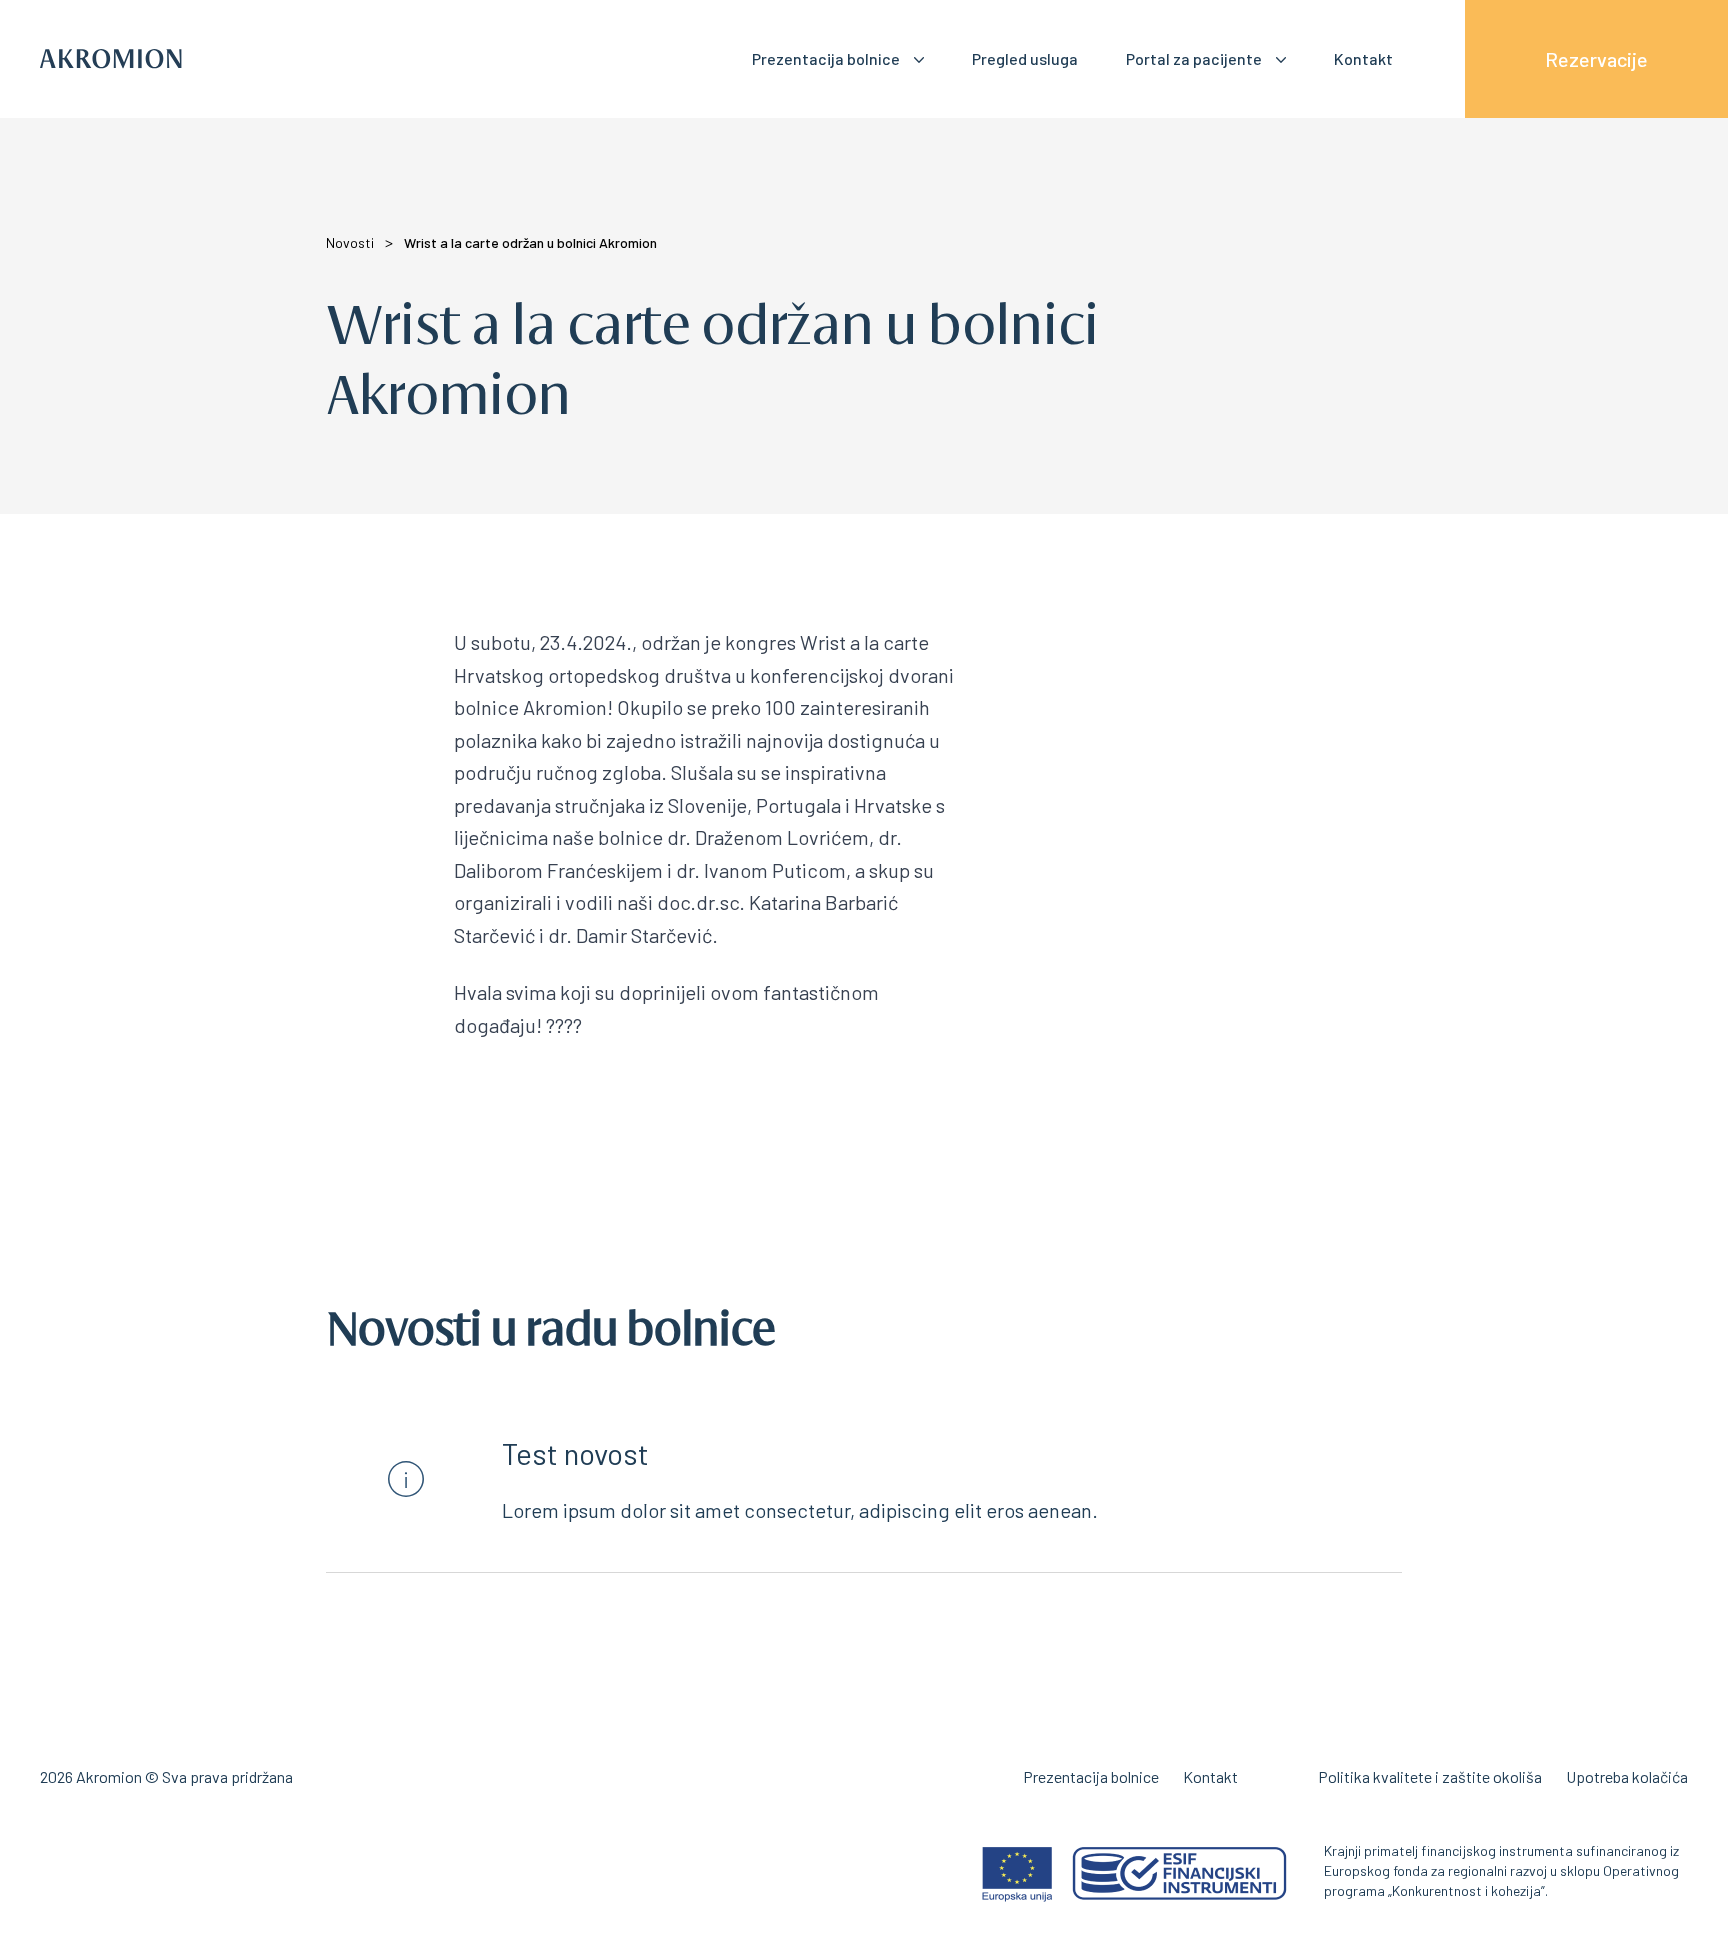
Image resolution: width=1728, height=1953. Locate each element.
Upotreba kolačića (1627, 1776)
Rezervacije (1596, 59)
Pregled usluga (1025, 58)
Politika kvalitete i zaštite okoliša (1430, 1776)
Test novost (575, 1453)
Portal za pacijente (1194, 58)
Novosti (350, 242)
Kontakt (1363, 58)
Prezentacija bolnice (826, 58)
